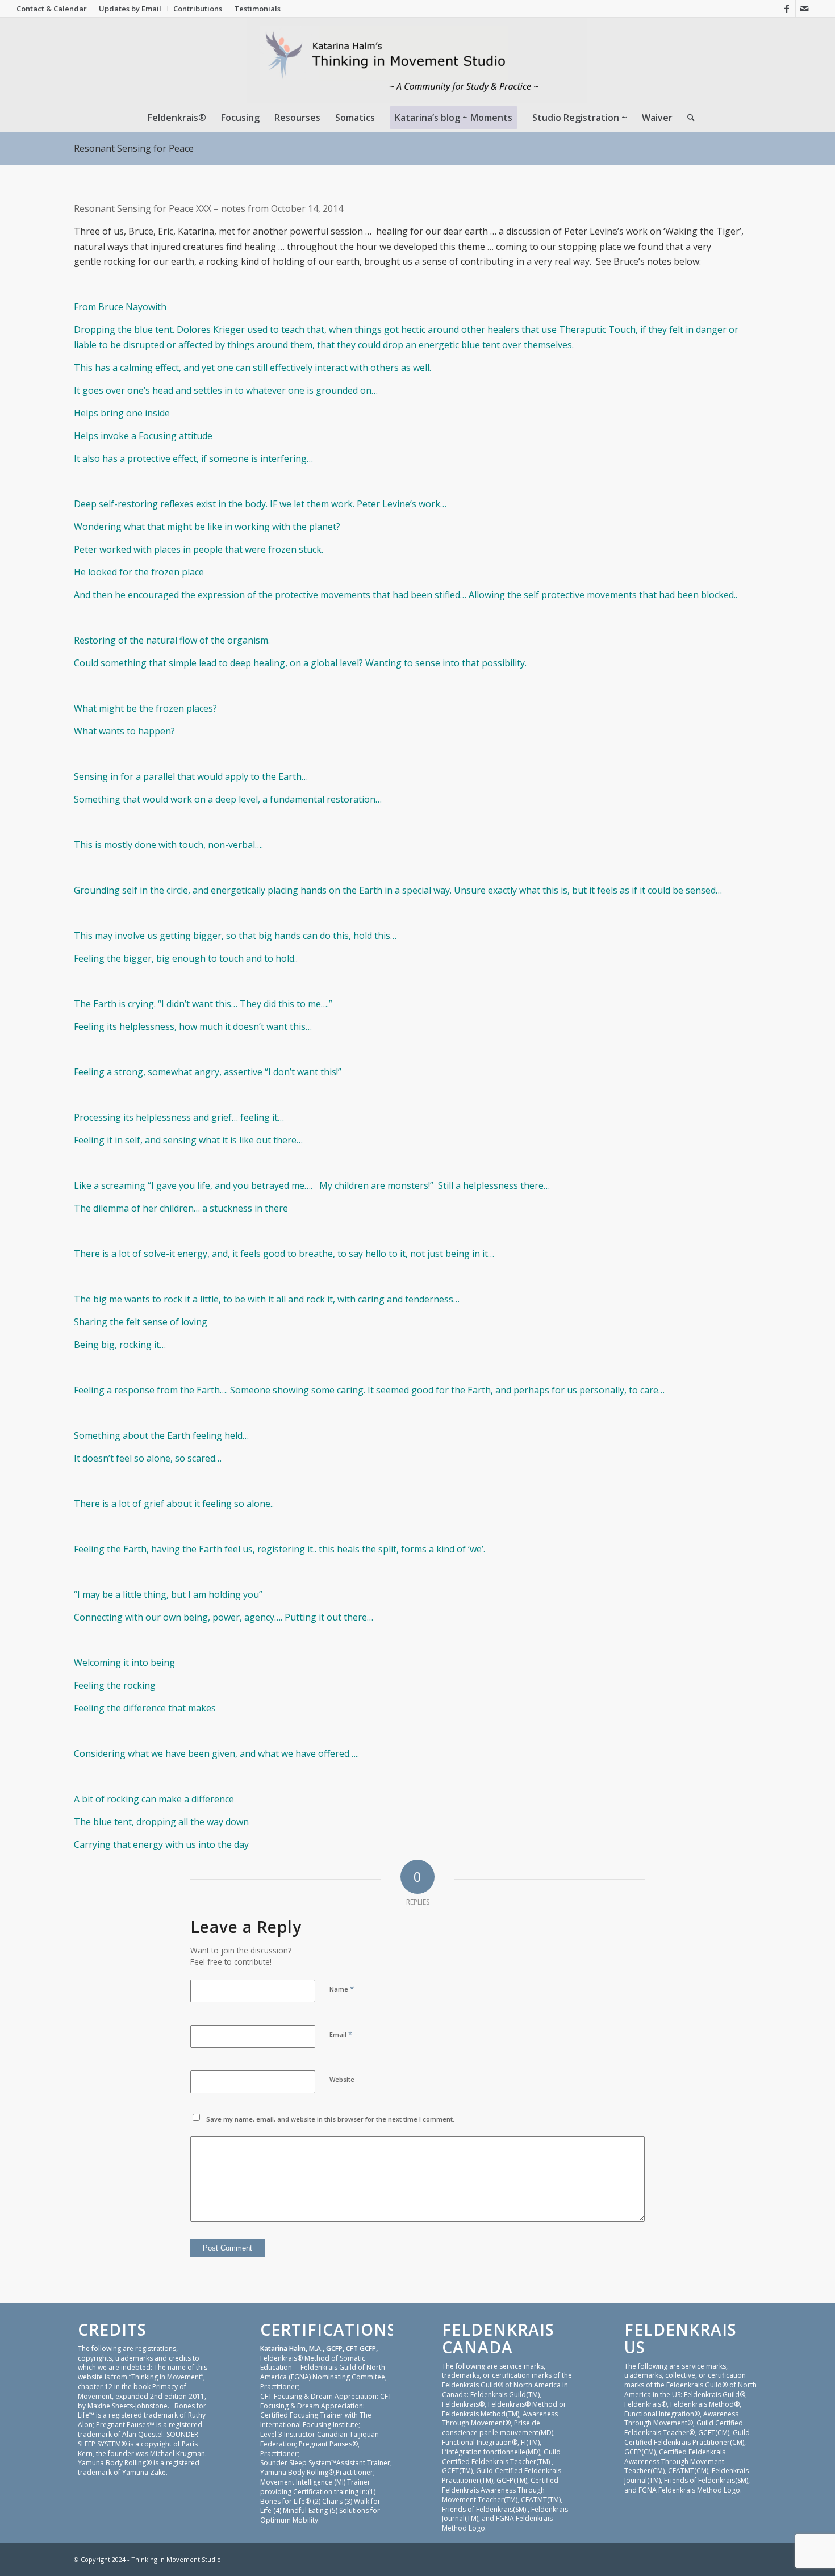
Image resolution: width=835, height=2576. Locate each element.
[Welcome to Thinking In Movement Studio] (418, 60)
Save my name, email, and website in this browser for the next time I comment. (330, 2119)
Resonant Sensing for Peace (134, 148)
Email (341, 2034)
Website (342, 2079)
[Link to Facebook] (787, 9)
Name (342, 1989)
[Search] (687, 118)
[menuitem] (55, 9)
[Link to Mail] (804, 9)
